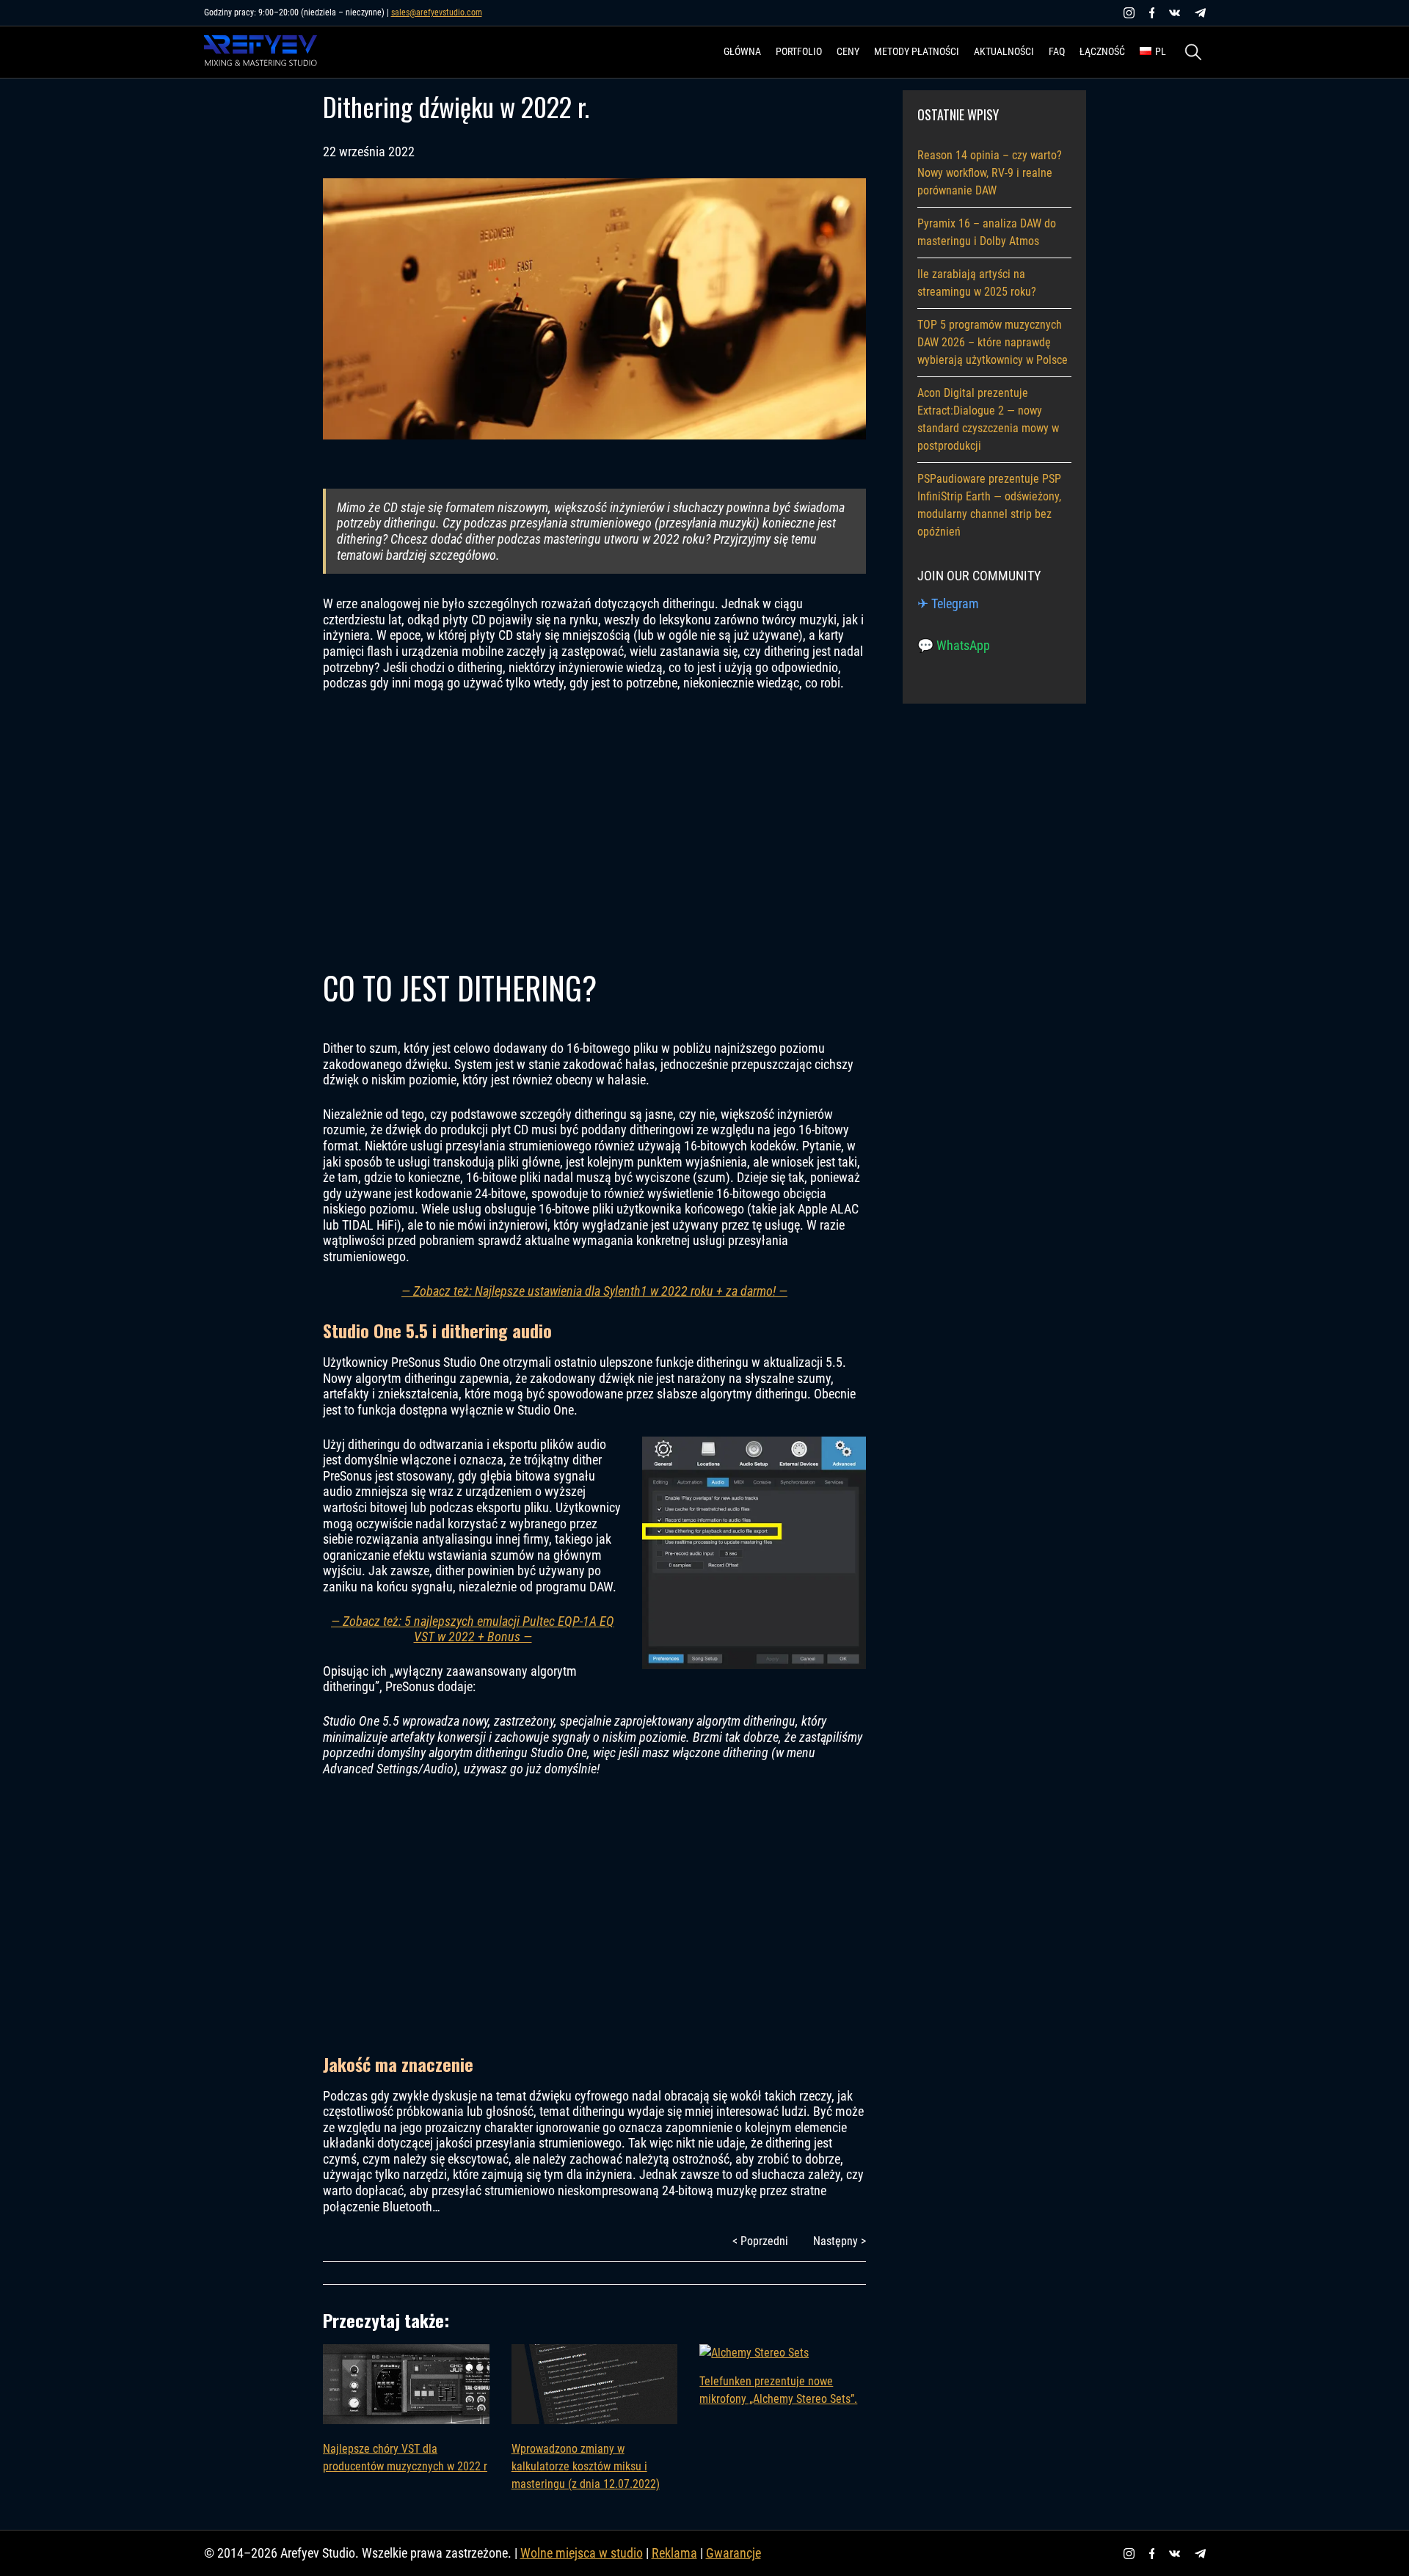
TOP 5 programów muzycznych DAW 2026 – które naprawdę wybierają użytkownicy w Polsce (993, 342)
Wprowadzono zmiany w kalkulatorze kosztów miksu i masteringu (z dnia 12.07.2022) (586, 2466)
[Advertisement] (594, 828)
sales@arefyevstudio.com (437, 12)
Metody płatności (917, 51)
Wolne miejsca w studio (582, 2553)
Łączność (1102, 51)
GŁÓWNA (742, 51)
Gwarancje (733, 2553)
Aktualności (1004, 51)
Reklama (674, 2553)
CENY (848, 51)
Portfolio (799, 51)
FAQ (1057, 51)
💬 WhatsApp (954, 645)
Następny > (840, 2241)
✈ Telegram (948, 603)
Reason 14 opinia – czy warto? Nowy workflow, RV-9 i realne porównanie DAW (990, 173)
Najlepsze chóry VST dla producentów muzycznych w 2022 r (405, 2458)
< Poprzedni (760, 2241)
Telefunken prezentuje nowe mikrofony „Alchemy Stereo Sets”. (778, 2390)
